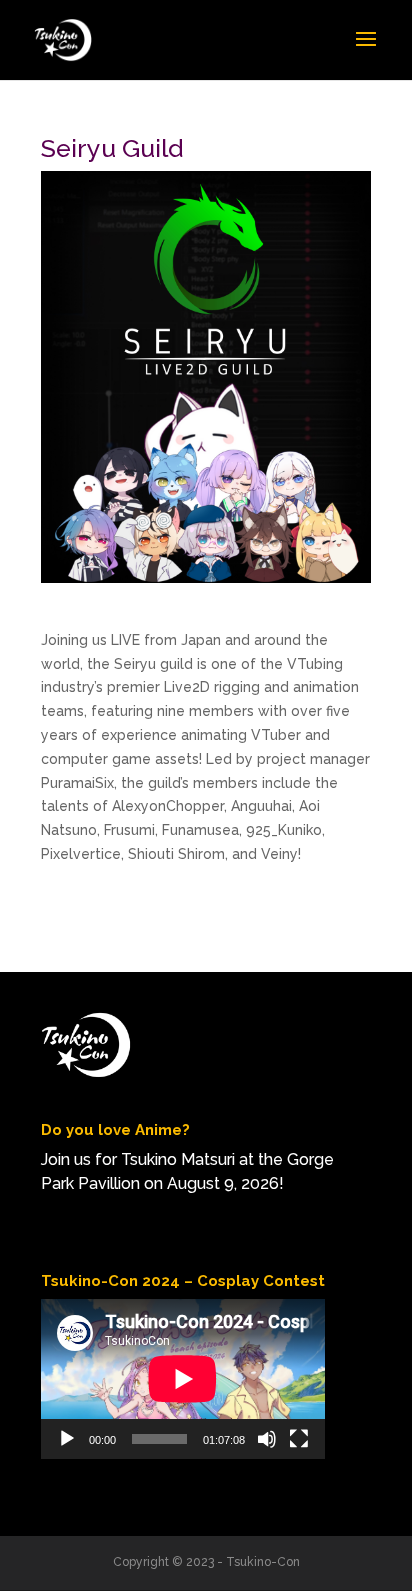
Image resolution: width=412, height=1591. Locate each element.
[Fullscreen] (299, 1439)
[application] (183, 1379)
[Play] (67, 1439)
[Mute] (267, 1439)
